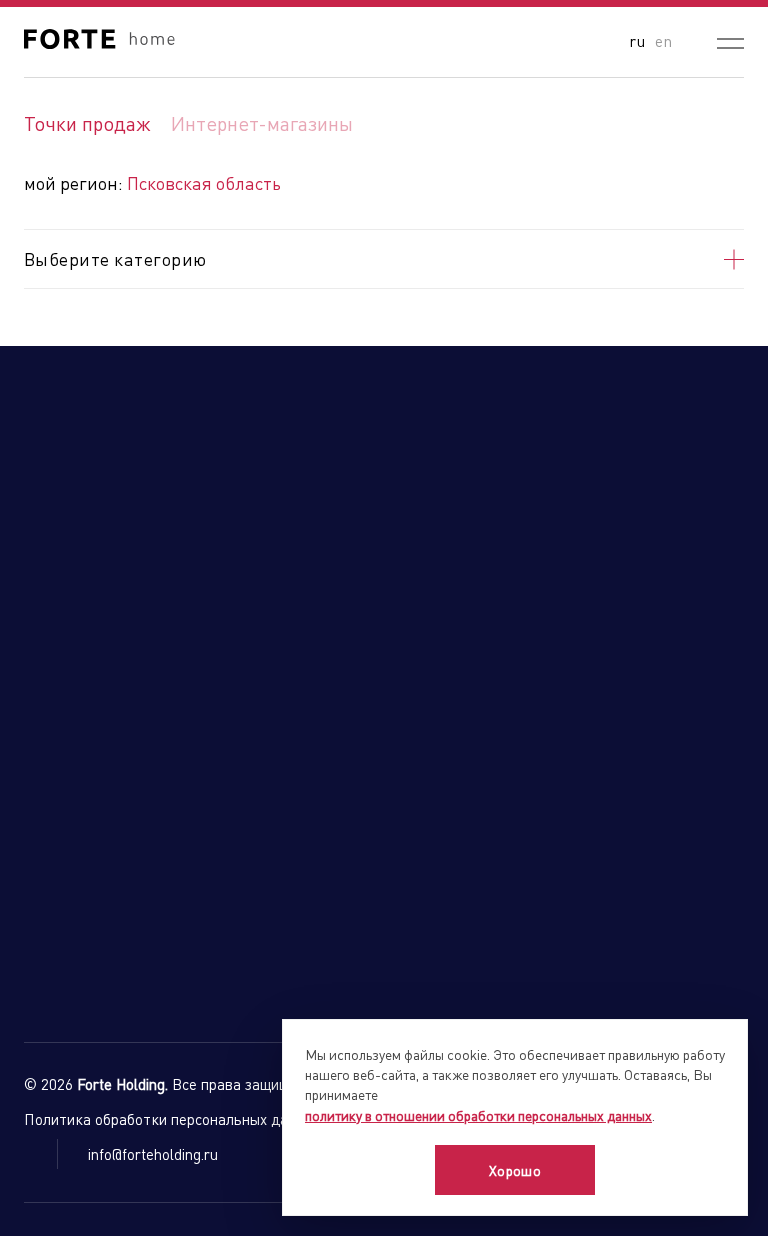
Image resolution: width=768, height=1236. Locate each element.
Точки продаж (87, 123)
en (663, 40)
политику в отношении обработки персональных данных (478, 1115)
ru (637, 40)
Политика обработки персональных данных (172, 1119)
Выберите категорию (115, 258)
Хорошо (515, 1170)
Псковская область (204, 182)
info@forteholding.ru (153, 1154)
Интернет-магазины (262, 123)
